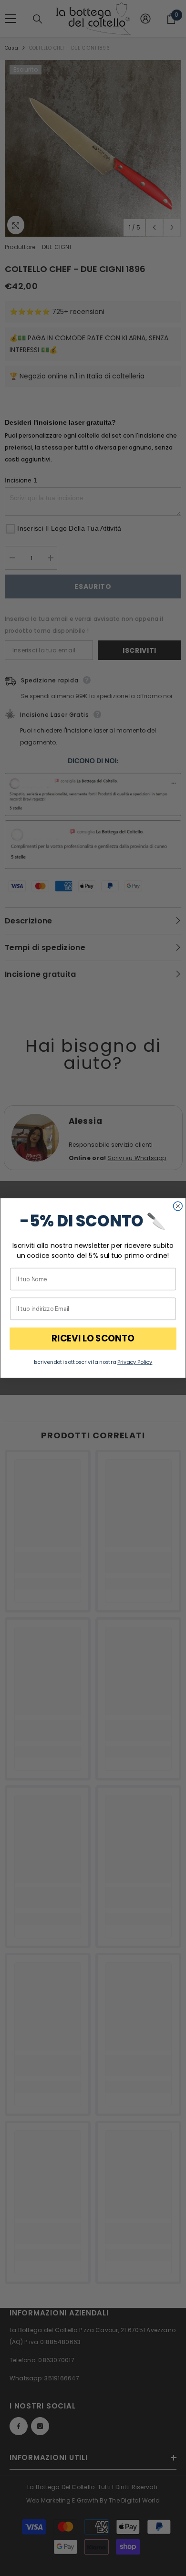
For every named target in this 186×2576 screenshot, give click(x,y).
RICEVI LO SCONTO (93, 1339)
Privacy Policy (135, 1362)
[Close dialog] (178, 1206)
